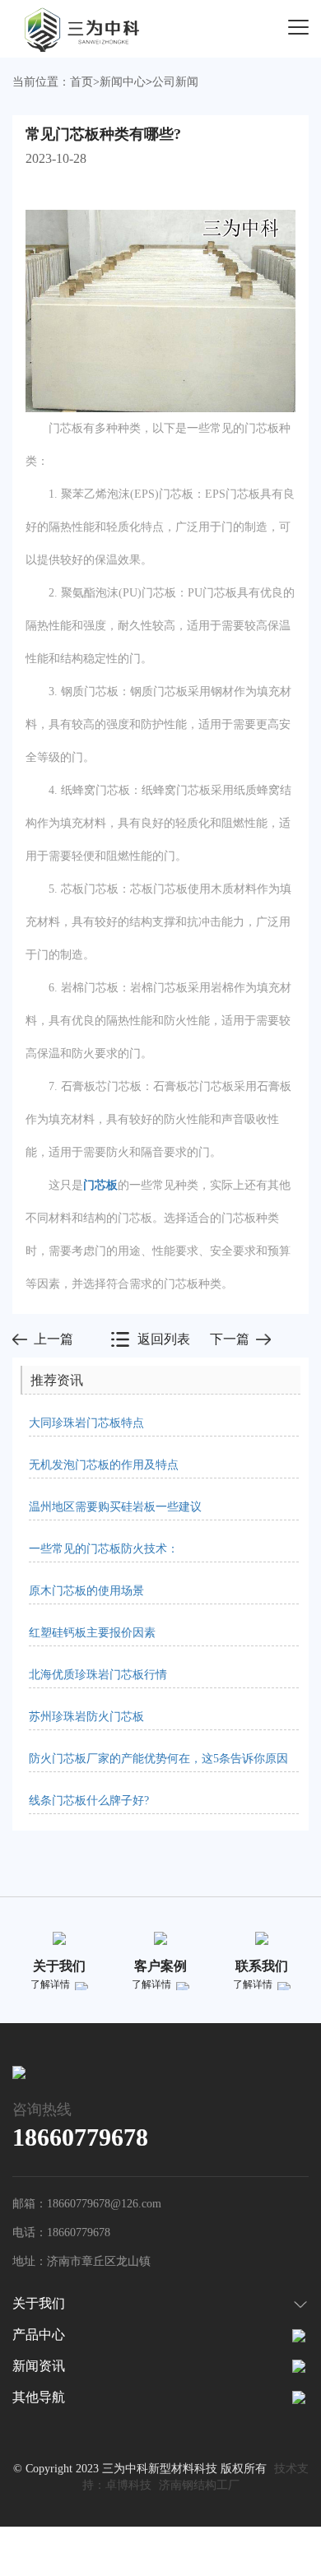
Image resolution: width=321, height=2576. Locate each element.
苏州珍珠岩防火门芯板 (86, 1717)
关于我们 (39, 2303)
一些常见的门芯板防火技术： (104, 1549)
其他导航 (39, 2397)
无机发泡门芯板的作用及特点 (104, 1465)
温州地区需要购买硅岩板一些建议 (115, 1507)
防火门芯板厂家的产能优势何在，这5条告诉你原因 (158, 1759)
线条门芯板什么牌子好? (89, 1801)
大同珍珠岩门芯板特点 (86, 1423)
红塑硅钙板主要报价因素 (92, 1633)
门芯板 (100, 1185)
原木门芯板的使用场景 (86, 1591)
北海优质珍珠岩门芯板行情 (98, 1675)
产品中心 (39, 2335)
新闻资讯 (39, 2366)
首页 (81, 82)
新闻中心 (123, 82)
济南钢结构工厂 (199, 2485)
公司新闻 (175, 82)
